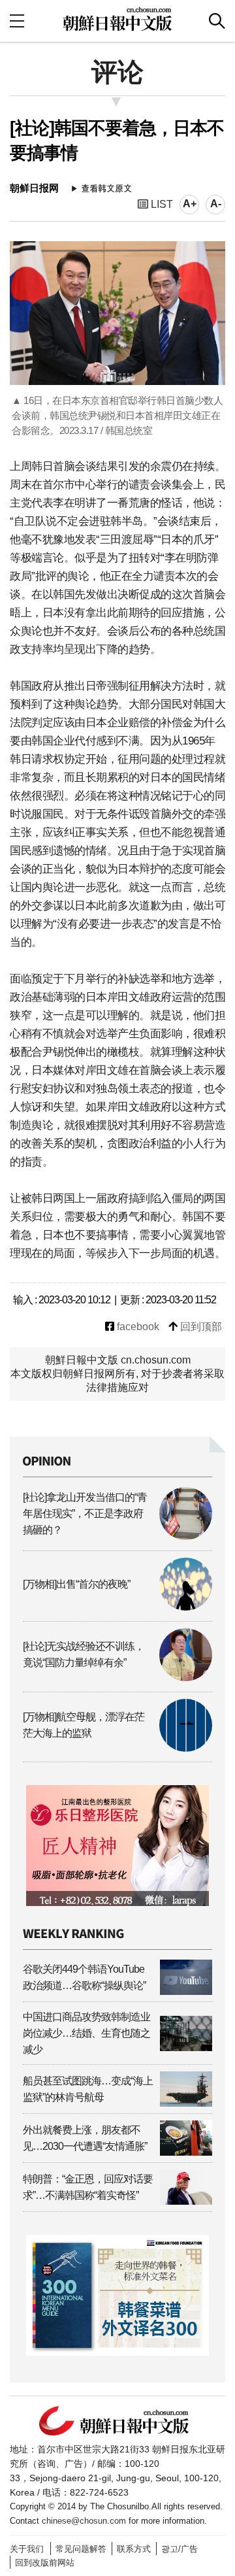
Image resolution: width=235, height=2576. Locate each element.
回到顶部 (200, 1327)
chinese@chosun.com (84, 2521)
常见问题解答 (81, 2549)
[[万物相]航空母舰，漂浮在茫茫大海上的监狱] (117, 1748)
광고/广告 (180, 2549)
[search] (217, 21)
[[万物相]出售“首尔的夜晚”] (117, 1607)
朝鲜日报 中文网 (117, 19)
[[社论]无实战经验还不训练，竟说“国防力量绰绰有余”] (117, 1678)
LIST (161, 204)
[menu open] (17, 21)
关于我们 (27, 2549)
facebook (137, 1327)
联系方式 (134, 2549)
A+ (190, 204)
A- (216, 204)
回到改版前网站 (45, 2563)
